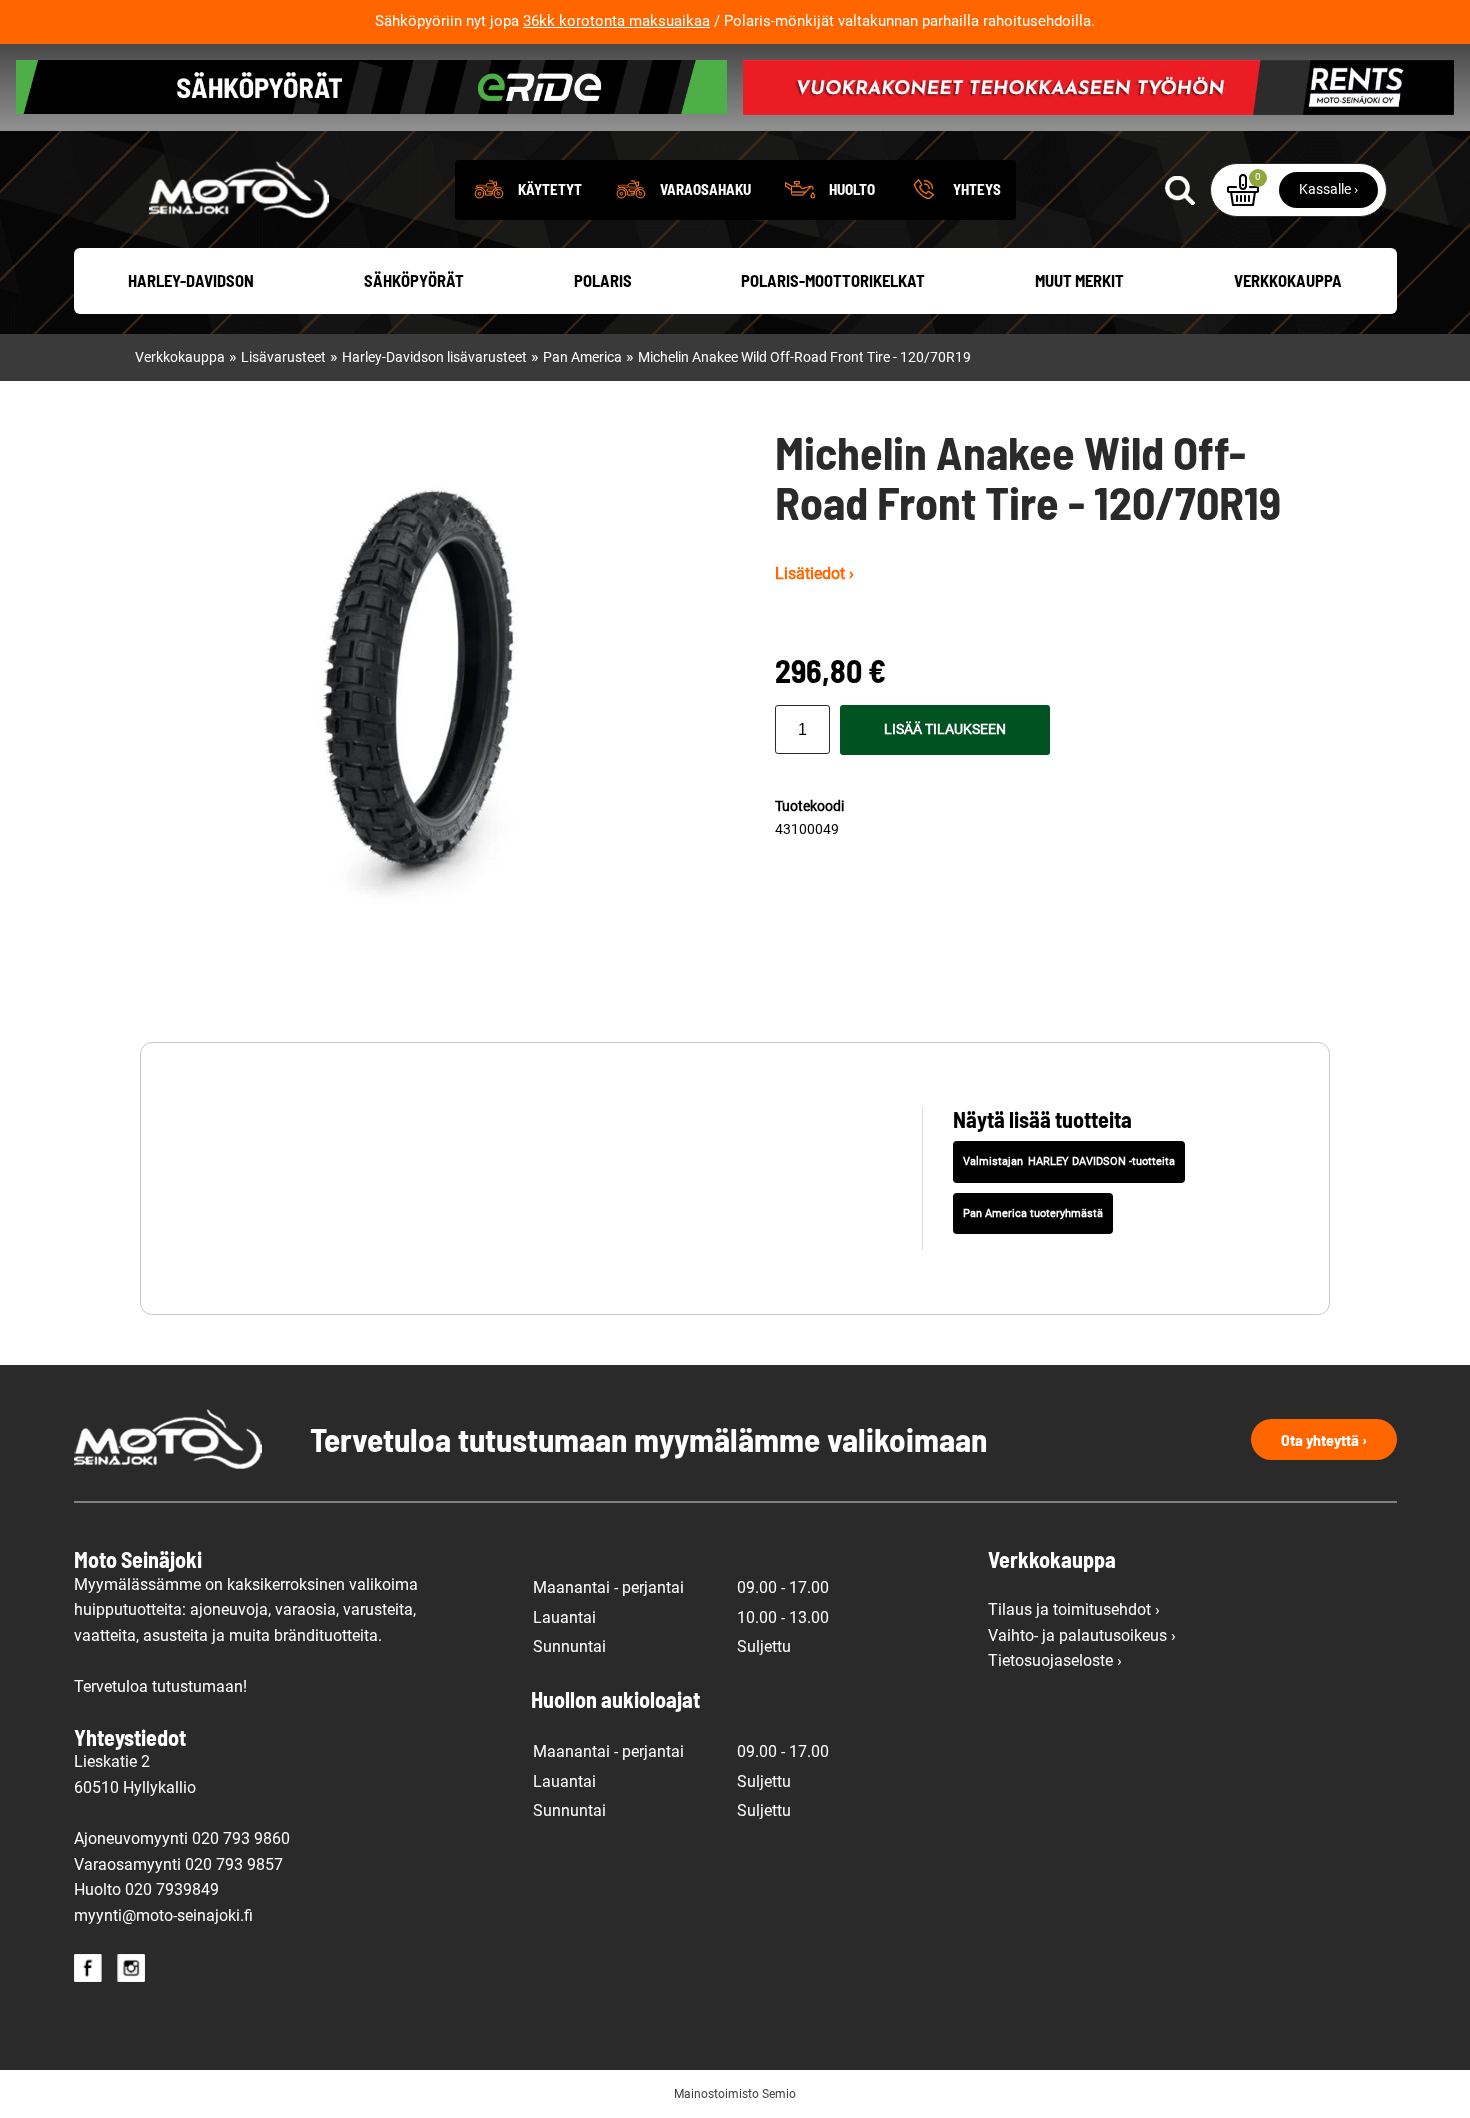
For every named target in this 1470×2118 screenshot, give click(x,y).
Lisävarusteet (283, 357)
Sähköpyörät (414, 280)
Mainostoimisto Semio (735, 2094)
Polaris (603, 280)
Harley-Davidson (191, 280)
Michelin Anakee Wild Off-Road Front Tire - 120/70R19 (804, 357)
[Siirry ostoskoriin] (1243, 190)
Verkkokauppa (1288, 280)
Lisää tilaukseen (945, 729)
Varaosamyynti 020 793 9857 (178, 1864)
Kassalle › (1328, 189)
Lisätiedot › (814, 573)
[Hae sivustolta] (1180, 190)
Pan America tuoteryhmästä (1033, 1213)
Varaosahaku (705, 189)
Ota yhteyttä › (1324, 1439)
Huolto (852, 189)
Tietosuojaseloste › (1055, 1660)
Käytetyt (550, 189)
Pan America (582, 357)
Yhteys (977, 189)
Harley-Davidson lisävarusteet (434, 357)
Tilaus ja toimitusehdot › (1074, 1609)
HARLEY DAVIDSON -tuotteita (1101, 1161)
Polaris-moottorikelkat (833, 280)
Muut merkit (1079, 280)
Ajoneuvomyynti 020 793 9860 (182, 1838)
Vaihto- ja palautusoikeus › (1082, 1635)
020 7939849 (172, 1889)
